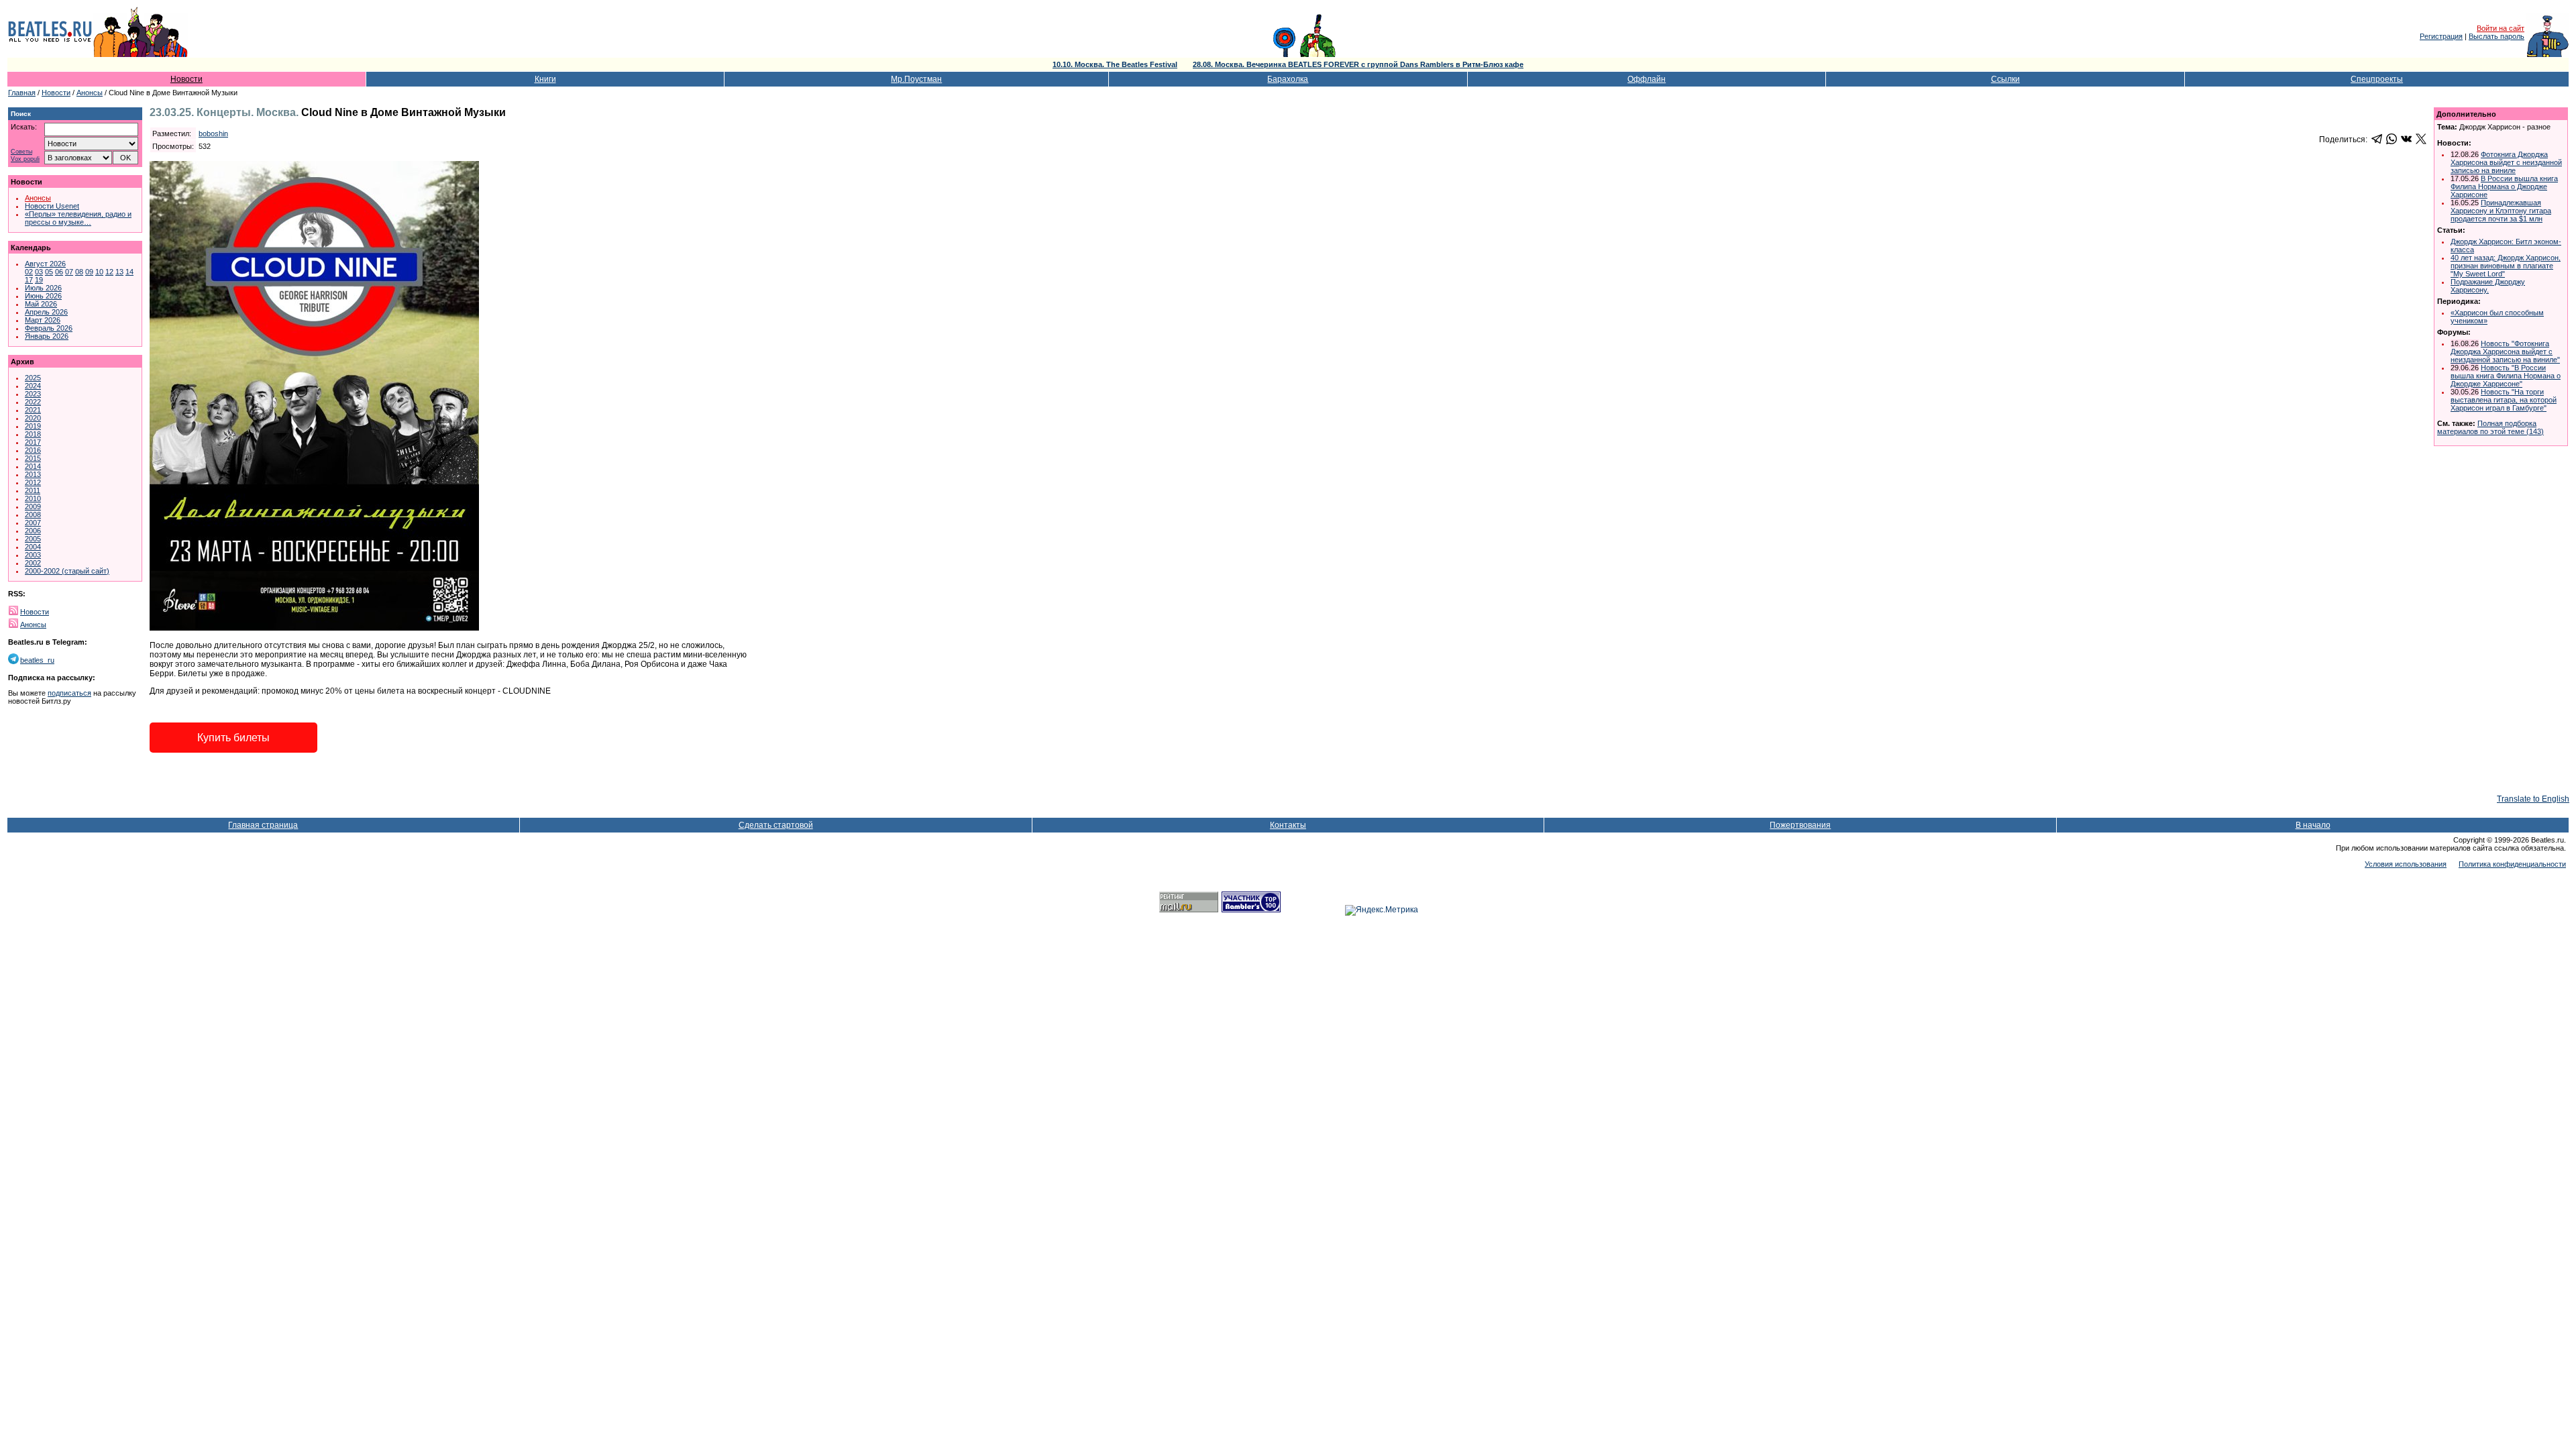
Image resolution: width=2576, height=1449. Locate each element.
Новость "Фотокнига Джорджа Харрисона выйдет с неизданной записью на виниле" (2505, 352)
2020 (33, 418)
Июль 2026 (43, 288)
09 (89, 272)
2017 (33, 442)
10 (99, 272)
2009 (33, 506)
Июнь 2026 (43, 296)
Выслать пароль (2497, 36)
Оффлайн (1647, 79)
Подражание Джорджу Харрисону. (2488, 286)
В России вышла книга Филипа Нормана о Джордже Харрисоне (2504, 186)
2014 (33, 466)
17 (29, 280)
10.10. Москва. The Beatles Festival (1115, 64)
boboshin (213, 133)
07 (69, 272)
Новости (186, 79)
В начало (2313, 825)
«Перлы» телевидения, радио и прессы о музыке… (78, 218)
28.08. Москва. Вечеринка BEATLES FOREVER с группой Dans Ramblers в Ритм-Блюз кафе (1358, 64)
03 (39, 272)
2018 (33, 434)
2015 (33, 458)
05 (49, 272)
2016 (33, 450)
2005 (33, 539)
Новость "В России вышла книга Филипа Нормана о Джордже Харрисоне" (2506, 376)
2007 (33, 523)
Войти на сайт (2501, 28)
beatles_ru (37, 660)
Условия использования (2406, 864)
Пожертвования (1800, 825)
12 (109, 272)
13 (119, 272)
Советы (21, 152)
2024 (33, 386)
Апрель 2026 (46, 312)
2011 (33, 490)
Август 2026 (45, 264)
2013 (33, 474)
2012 (33, 482)
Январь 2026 (47, 336)
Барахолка (1288, 79)
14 (129, 272)
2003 (33, 555)
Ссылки (2005, 79)
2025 (33, 378)
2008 (33, 515)
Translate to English (2533, 799)
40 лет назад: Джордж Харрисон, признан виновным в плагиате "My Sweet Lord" (2506, 266)
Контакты (1288, 825)
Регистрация (2441, 36)
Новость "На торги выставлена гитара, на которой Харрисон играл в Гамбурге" (2504, 400)
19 (39, 280)
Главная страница (263, 825)
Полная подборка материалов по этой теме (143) (2490, 427)
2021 (33, 410)
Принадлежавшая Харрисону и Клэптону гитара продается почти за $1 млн (2501, 211)
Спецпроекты (2377, 79)
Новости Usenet (52, 206)
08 (79, 272)
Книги (545, 79)
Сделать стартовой (776, 825)
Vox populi (25, 159)
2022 (33, 402)
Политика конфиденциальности (2512, 864)
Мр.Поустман (916, 79)
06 (59, 272)
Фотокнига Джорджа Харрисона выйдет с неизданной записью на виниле (2506, 162)
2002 (33, 563)
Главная (22, 93)
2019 (33, 426)
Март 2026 (43, 320)
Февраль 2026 (49, 328)
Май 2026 (41, 304)
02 (29, 272)
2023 (33, 394)
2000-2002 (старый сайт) (67, 571)
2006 (33, 531)
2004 (33, 547)
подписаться (69, 693)
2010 (33, 498)
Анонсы (90, 93)
